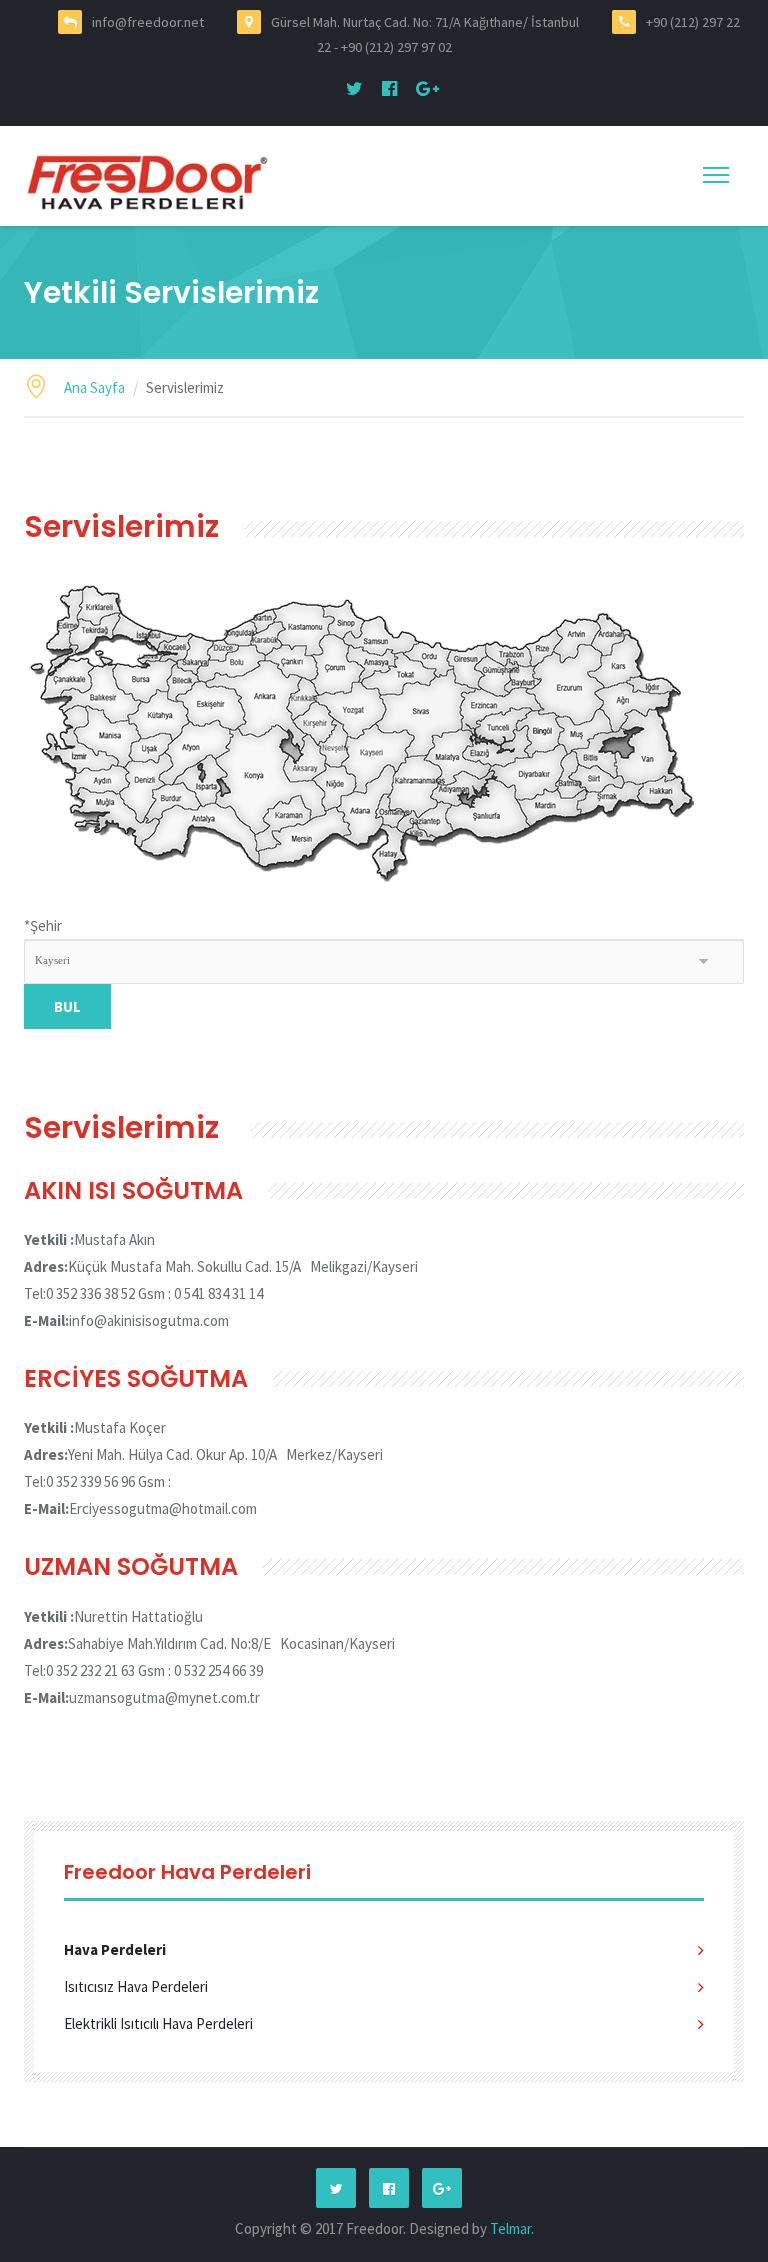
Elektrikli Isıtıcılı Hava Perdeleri (158, 2023)
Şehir (43, 925)
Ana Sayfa (94, 387)
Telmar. (512, 2228)
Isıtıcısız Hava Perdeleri (136, 1986)
